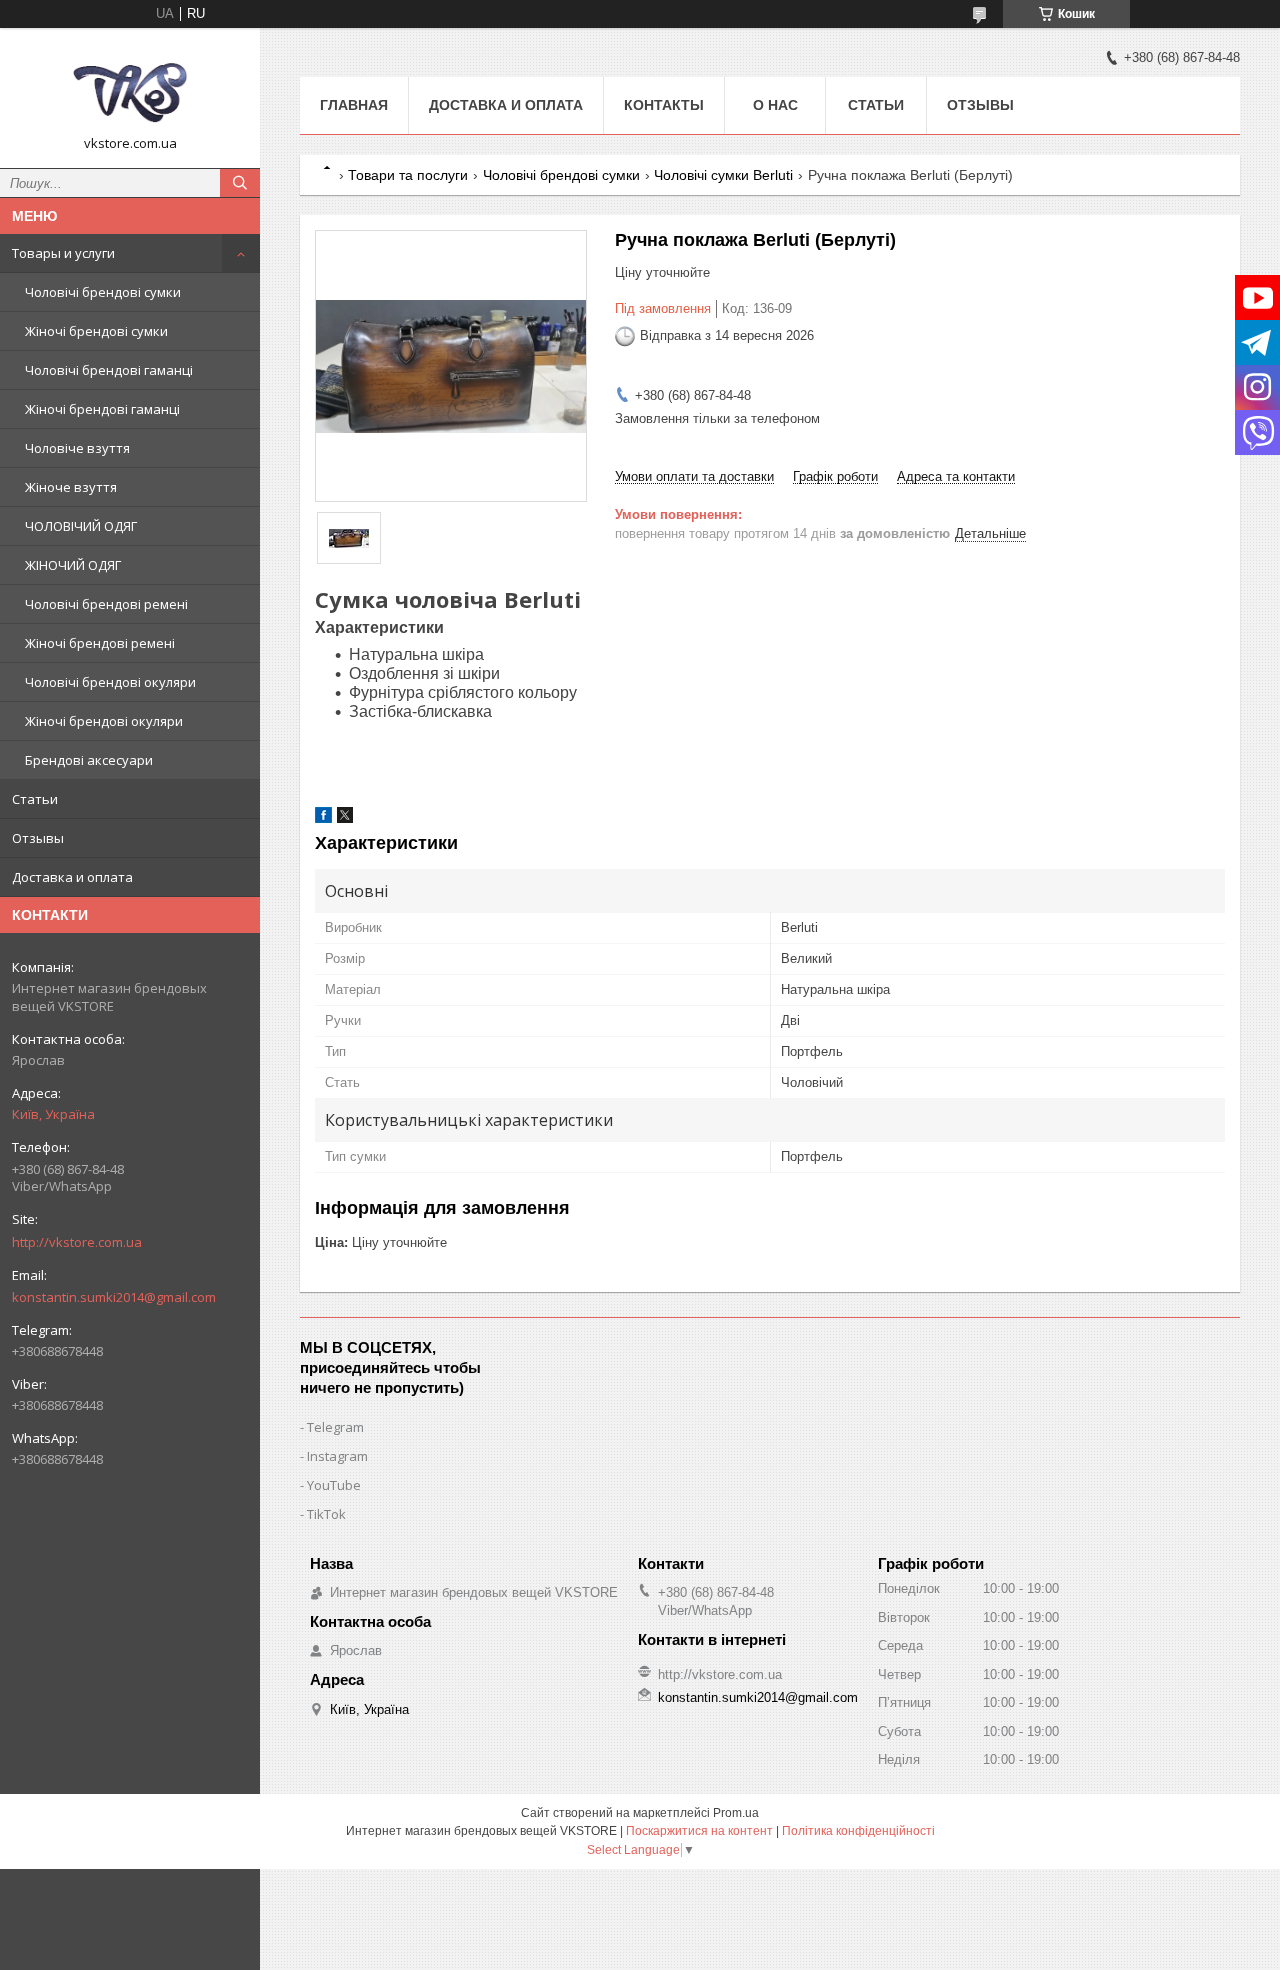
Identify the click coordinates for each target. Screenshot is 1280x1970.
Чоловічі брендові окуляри (110, 682)
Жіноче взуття (71, 487)
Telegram (335, 1427)
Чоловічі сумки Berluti (723, 175)
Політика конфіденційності (858, 1831)
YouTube (334, 1485)
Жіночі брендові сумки (96, 331)
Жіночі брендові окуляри (104, 721)
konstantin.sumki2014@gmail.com (114, 1297)
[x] (345, 818)
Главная (354, 105)
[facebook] (323, 818)
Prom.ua (736, 1813)
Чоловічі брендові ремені (106, 604)
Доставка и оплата (72, 877)
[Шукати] (240, 183)
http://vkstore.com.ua (77, 1242)
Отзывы (38, 838)
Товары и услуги (63, 253)
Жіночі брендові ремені (100, 643)
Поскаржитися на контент (699, 1831)
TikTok (326, 1514)
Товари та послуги (408, 175)
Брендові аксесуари (89, 760)
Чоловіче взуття (77, 448)
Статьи (35, 799)
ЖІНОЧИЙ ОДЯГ (73, 565)
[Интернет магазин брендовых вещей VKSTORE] (130, 89)
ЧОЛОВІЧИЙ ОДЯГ (81, 526)
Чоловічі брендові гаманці (109, 370)
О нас (775, 105)
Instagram (337, 1456)
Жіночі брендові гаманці (102, 409)
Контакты (664, 105)
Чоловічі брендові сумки (103, 292)
